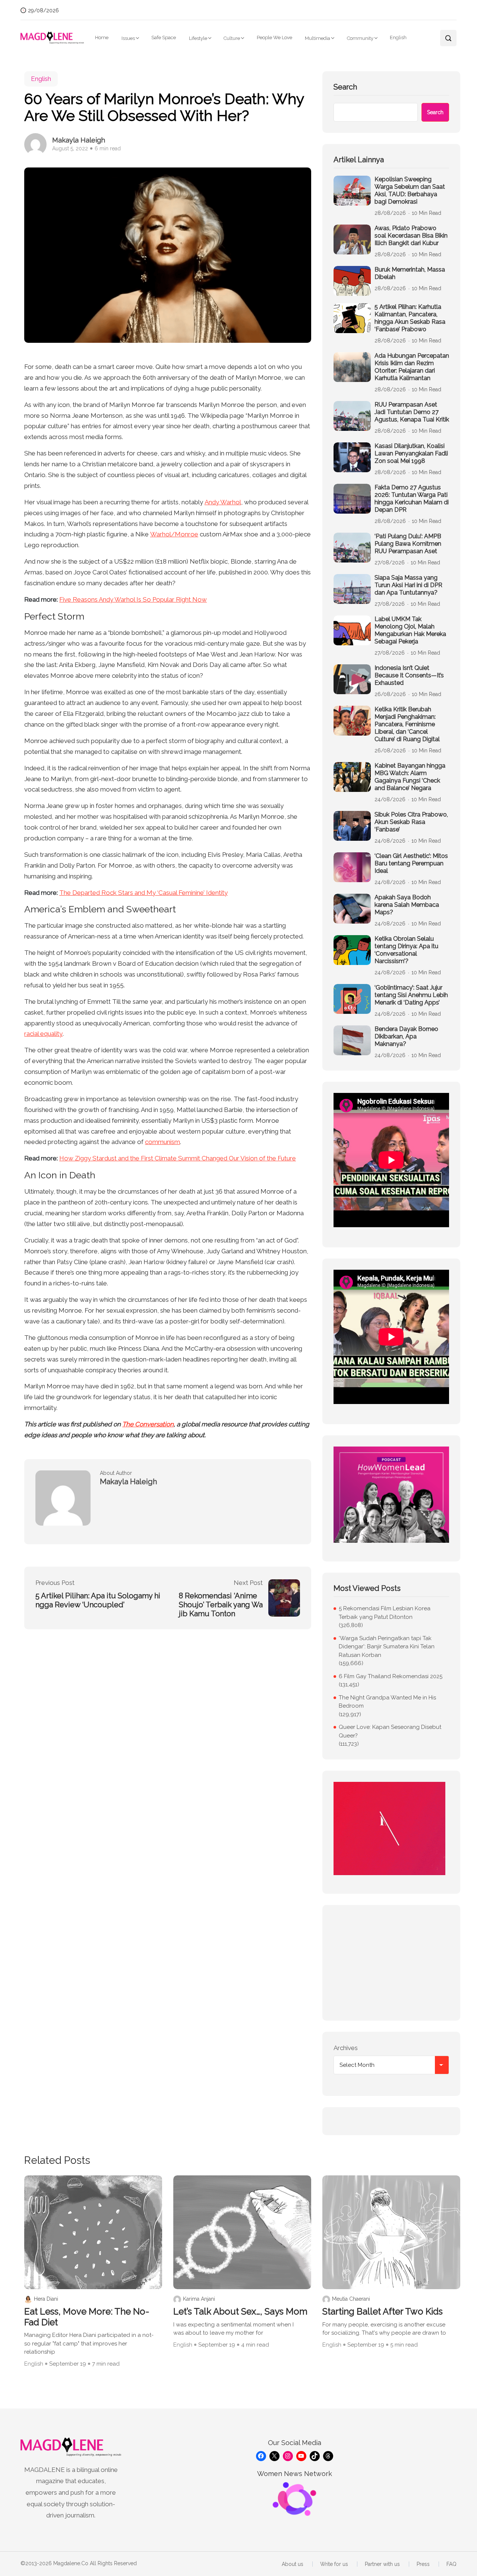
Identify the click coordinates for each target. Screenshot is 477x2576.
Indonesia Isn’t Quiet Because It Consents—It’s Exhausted (409, 675)
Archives (346, 2048)
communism (162, 1142)
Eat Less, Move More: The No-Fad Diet (87, 2317)
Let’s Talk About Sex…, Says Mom (240, 2312)
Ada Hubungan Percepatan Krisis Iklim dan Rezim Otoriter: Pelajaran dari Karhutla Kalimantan (412, 367)
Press (423, 2564)
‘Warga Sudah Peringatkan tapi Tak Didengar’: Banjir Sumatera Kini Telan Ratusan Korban (387, 1647)
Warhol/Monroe (174, 534)
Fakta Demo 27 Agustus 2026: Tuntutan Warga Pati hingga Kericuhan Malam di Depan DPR (412, 499)
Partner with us (382, 2564)
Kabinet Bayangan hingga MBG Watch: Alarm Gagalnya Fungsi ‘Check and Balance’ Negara (410, 777)
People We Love (274, 37)
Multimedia (318, 38)
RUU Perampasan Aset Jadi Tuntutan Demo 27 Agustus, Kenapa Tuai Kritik (412, 412)
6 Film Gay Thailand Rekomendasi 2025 (391, 1676)
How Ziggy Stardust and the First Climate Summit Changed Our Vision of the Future (178, 1158)
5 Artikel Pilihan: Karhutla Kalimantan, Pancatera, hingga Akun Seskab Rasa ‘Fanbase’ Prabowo (410, 318)
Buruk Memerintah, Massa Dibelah (410, 273)
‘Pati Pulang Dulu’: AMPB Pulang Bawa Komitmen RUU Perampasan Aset (408, 544)
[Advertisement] (391, 1963)
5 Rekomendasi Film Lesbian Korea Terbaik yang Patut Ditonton (385, 1613)
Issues (128, 38)
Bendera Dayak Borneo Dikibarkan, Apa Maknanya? (406, 1036)
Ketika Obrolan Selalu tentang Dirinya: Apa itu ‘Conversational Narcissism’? (406, 950)
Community (360, 38)
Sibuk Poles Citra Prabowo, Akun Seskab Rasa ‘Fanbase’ (411, 822)
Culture (232, 38)
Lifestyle (198, 38)
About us (293, 2564)
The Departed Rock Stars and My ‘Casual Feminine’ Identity (143, 893)
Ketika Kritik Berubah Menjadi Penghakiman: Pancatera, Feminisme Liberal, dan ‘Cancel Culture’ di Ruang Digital (407, 724)
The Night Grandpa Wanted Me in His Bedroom (387, 1702)
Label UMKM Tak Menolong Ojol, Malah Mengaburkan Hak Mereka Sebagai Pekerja (410, 630)
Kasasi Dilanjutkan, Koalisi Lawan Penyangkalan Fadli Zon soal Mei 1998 (411, 453)
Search (345, 87)
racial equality (43, 1034)
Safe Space (164, 37)
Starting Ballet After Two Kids (383, 2312)
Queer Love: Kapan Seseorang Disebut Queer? (390, 1731)
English (398, 37)
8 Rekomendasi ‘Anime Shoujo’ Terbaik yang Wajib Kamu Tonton (221, 1605)
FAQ (451, 2564)
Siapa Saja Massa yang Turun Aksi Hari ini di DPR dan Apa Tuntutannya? (408, 585)
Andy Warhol (223, 502)
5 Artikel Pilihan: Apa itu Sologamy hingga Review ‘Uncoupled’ (98, 1600)
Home (102, 37)
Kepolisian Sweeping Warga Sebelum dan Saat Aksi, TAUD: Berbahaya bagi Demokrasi (410, 190)
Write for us (334, 2564)
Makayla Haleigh (79, 140)
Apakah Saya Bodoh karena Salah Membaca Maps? (407, 905)
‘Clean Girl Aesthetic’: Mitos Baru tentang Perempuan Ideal (411, 863)
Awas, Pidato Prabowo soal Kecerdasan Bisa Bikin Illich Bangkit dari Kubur (411, 236)
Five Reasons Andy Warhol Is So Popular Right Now (133, 599)
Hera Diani (46, 2299)
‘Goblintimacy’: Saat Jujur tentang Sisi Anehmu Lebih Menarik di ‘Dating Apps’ (411, 995)
